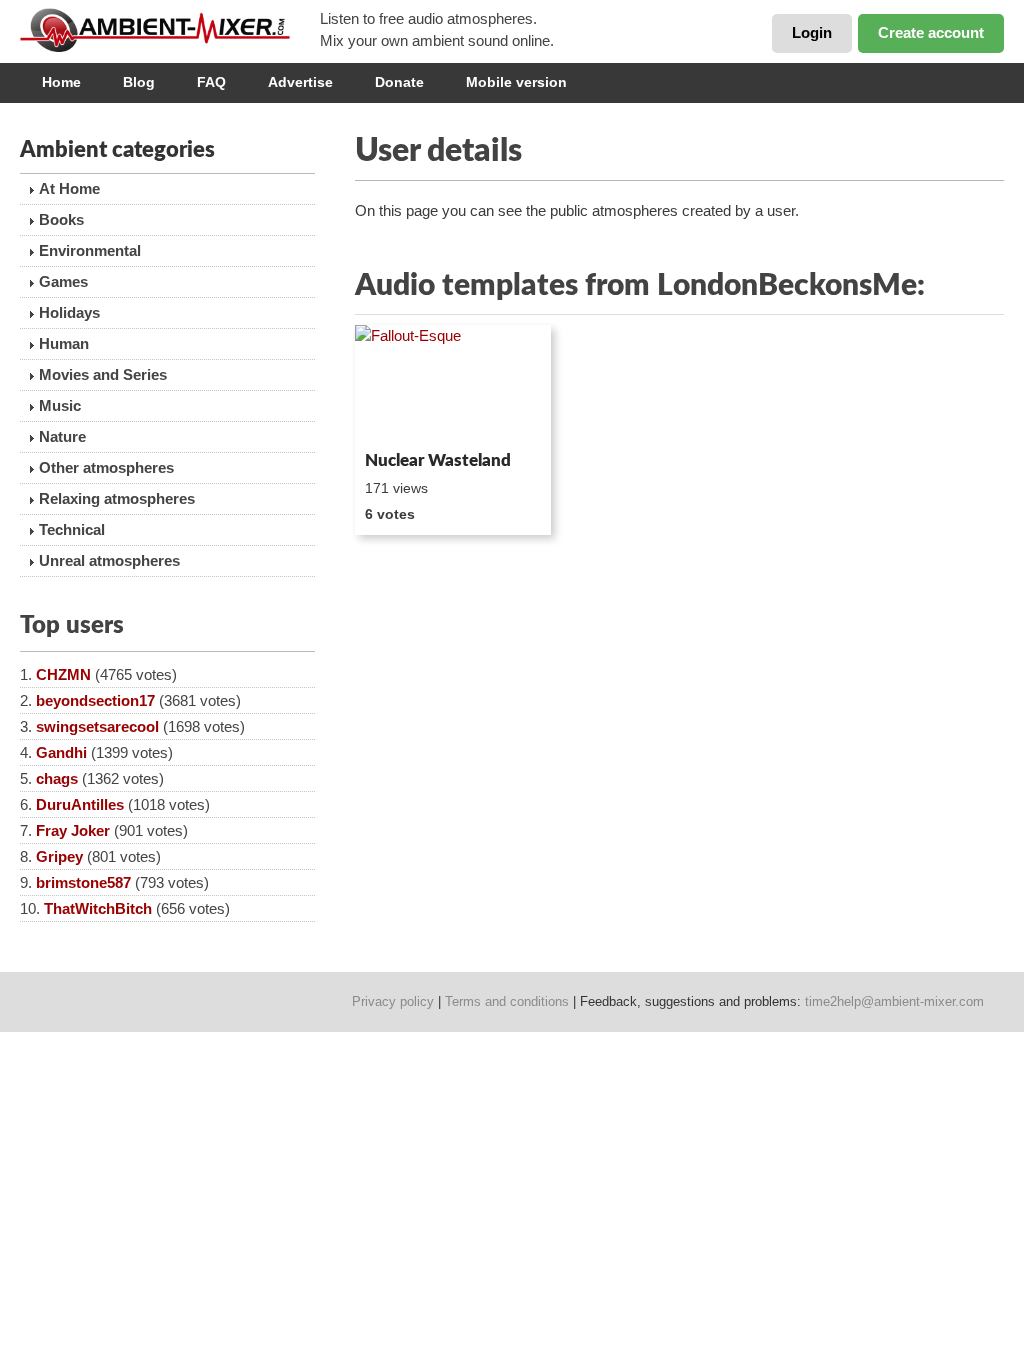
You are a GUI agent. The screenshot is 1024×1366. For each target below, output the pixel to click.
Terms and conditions (507, 1001)
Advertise (300, 82)
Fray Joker (73, 830)
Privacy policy (393, 1001)
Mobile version (516, 82)
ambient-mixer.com (170, 30)
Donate (399, 82)
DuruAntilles (80, 804)
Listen (403, 416)
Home (61, 82)
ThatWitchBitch (98, 908)
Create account (931, 32)
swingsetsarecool (97, 726)
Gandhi (61, 752)
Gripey (59, 856)
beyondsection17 (95, 700)
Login (812, 32)
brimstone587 (83, 882)
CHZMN (63, 674)
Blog (139, 82)
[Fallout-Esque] (453, 384)
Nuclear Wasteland (438, 460)
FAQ (211, 82)
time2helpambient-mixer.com (894, 1001)
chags (57, 778)
